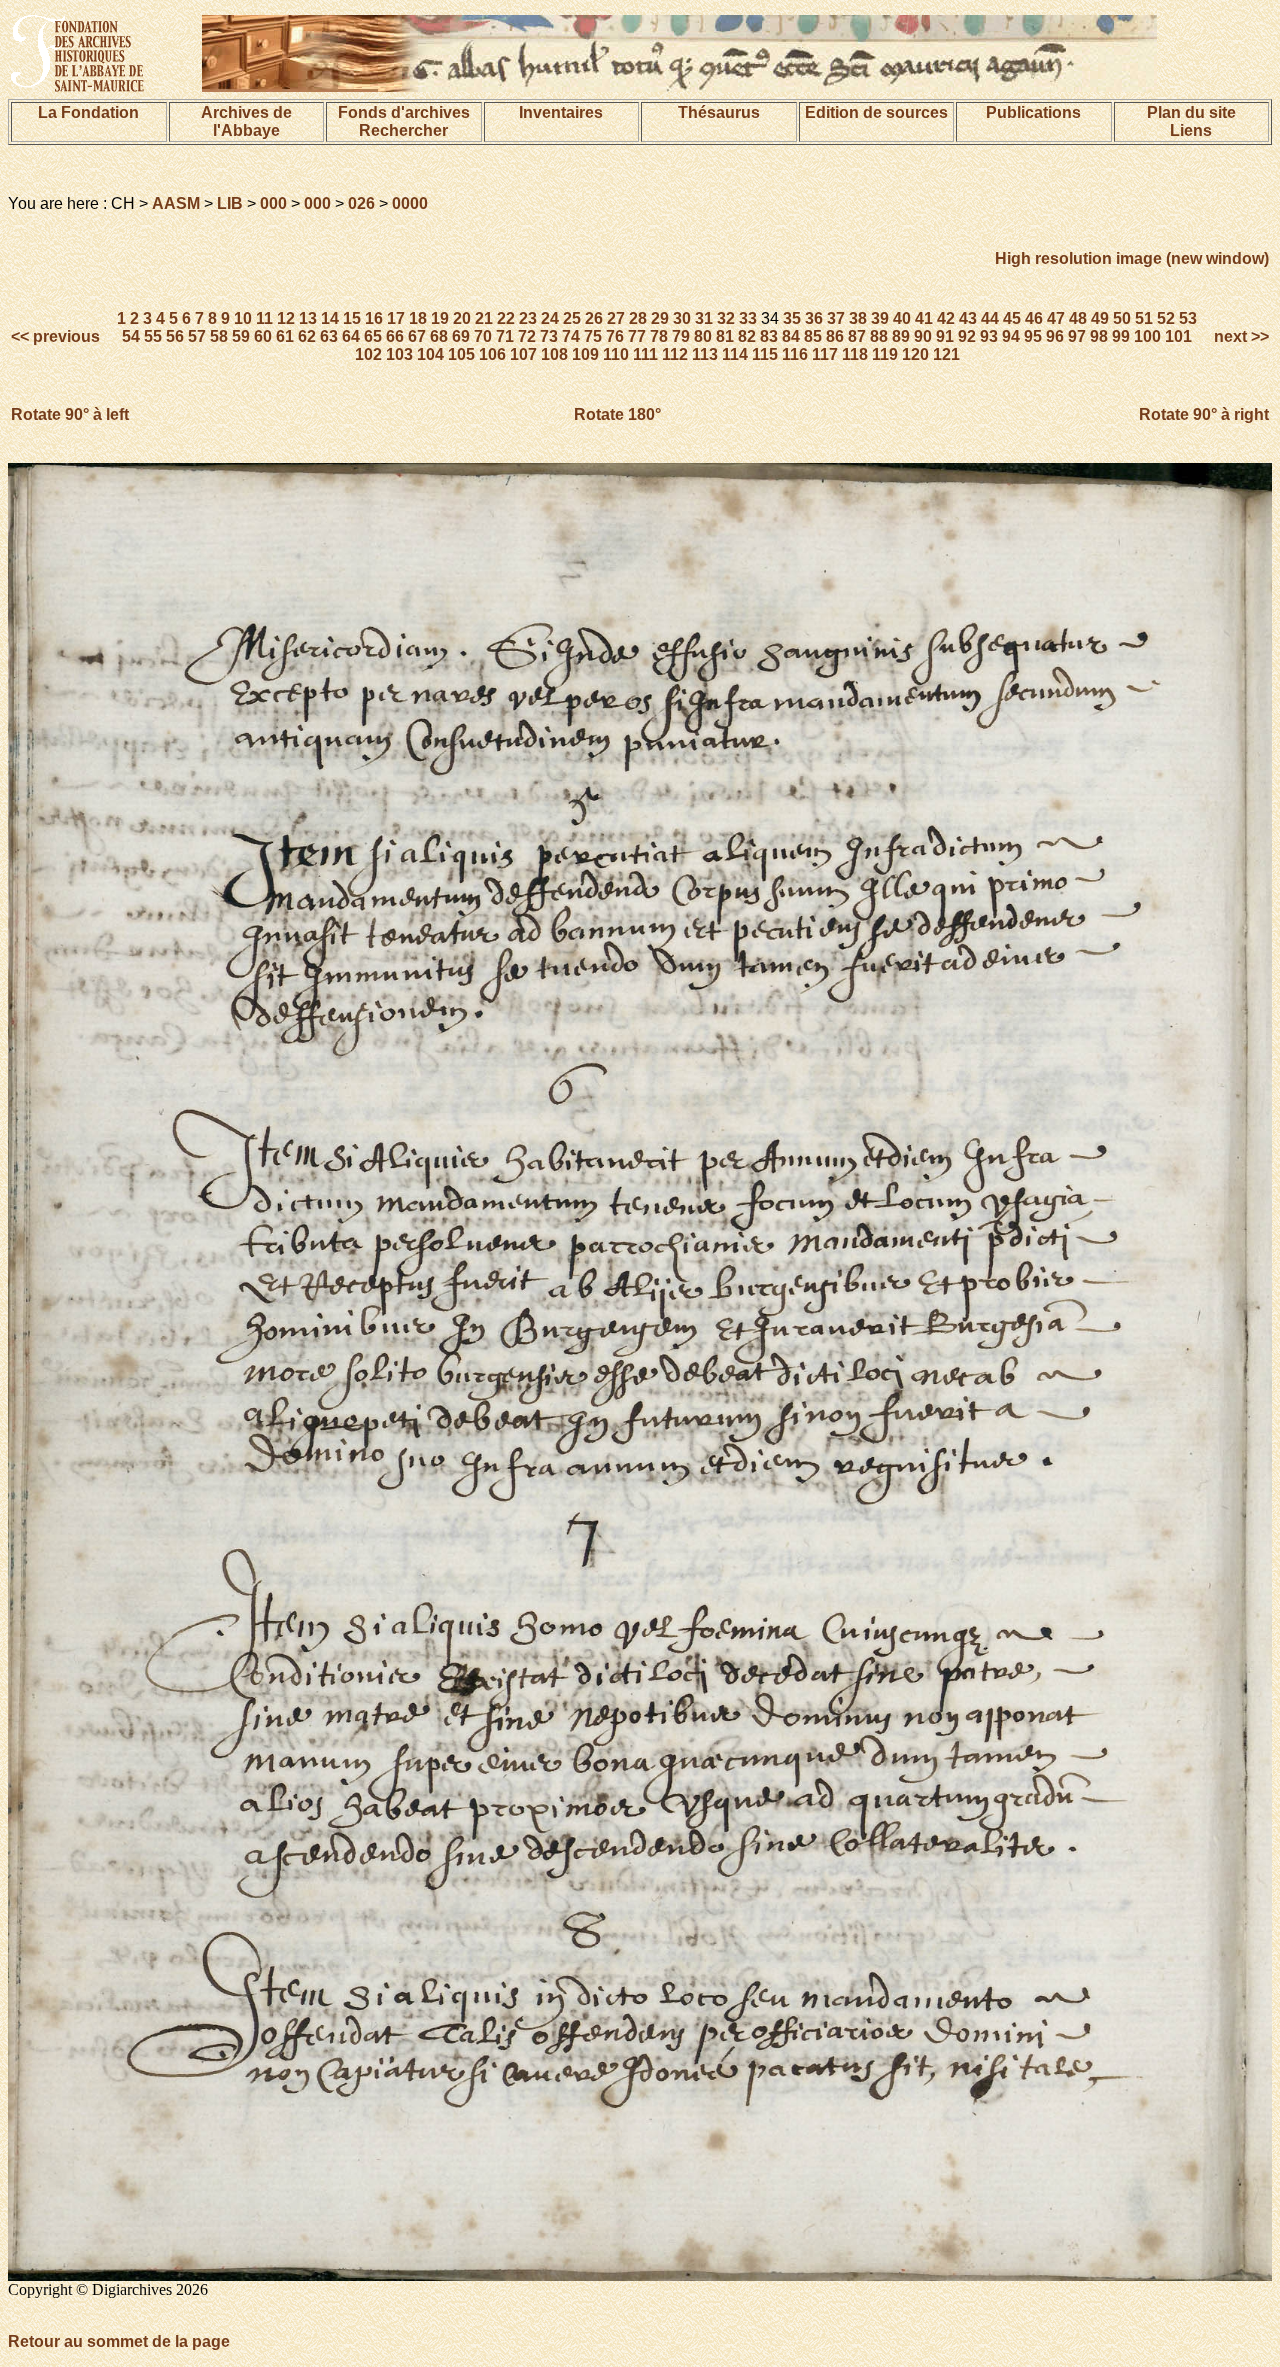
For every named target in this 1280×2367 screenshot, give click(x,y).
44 (990, 318)
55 (153, 336)
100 (1147, 336)
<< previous (57, 336)
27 (616, 318)
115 (765, 354)
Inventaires (561, 112)
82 (747, 336)
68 (439, 336)
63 (329, 336)
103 (399, 354)
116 (795, 354)
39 (880, 318)
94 (1011, 336)
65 (373, 336)
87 (857, 336)
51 (1144, 318)
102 (368, 354)
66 (395, 336)
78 (659, 336)
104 (430, 354)
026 (361, 203)
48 (1078, 318)
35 (792, 318)
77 (637, 336)
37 (836, 318)
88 (879, 336)
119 (885, 354)
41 (924, 318)
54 (131, 336)
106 (492, 354)
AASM (176, 203)
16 (374, 318)
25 (572, 318)
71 (505, 336)
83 (769, 336)
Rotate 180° (617, 414)
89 (901, 336)
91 (945, 336)
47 (1056, 318)
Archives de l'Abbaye (246, 121)
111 (645, 354)
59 (241, 336)
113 (705, 354)
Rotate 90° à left (70, 414)
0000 (410, 203)
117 (825, 354)
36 (814, 318)
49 (1100, 318)
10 (243, 318)
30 (682, 318)
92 (967, 336)
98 (1099, 336)
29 (660, 318)
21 (484, 318)
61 (285, 336)
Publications (1033, 112)
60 (263, 336)
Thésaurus (719, 112)
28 (638, 318)
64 (351, 336)
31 (704, 318)
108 (554, 354)
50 (1122, 318)
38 (858, 318)
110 (616, 354)
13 (308, 318)
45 (1012, 318)
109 (585, 354)
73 (549, 336)
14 (330, 318)
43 (968, 318)
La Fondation (88, 112)
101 (1178, 336)
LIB (230, 203)
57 (197, 336)
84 (791, 336)
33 (748, 318)
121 (946, 354)
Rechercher (403, 130)
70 (483, 336)
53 (1188, 318)
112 (675, 354)
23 (528, 318)
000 (273, 203)
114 (735, 354)
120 (915, 354)
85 (813, 336)
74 (571, 336)
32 (726, 318)
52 (1166, 318)
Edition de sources (876, 112)
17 (396, 318)
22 (506, 318)
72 (527, 336)
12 (286, 318)
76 (615, 336)
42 (946, 318)
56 (175, 336)
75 (593, 336)
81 (725, 336)
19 (440, 318)
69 (461, 336)
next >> (1239, 336)
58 (219, 336)
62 (307, 336)
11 (264, 318)
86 (835, 336)
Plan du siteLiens (1191, 121)
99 (1121, 336)
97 (1077, 336)
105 (461, 354)
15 (352, 318)
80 (703, 336)
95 (1033, 336)
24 (550, 318)
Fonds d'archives (404, 112)
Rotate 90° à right (1204, 414)
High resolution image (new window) (1132, 258)
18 (418, 318)
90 (923, 336)
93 (989, 336)
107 (523, 354)
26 (594, 318)
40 (902, 318)
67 (417, 336)
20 (462, 318)
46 (1034, 318)
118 (855, 354)
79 (681, 336)
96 (1055, 336)
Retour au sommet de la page (119, 2341)
